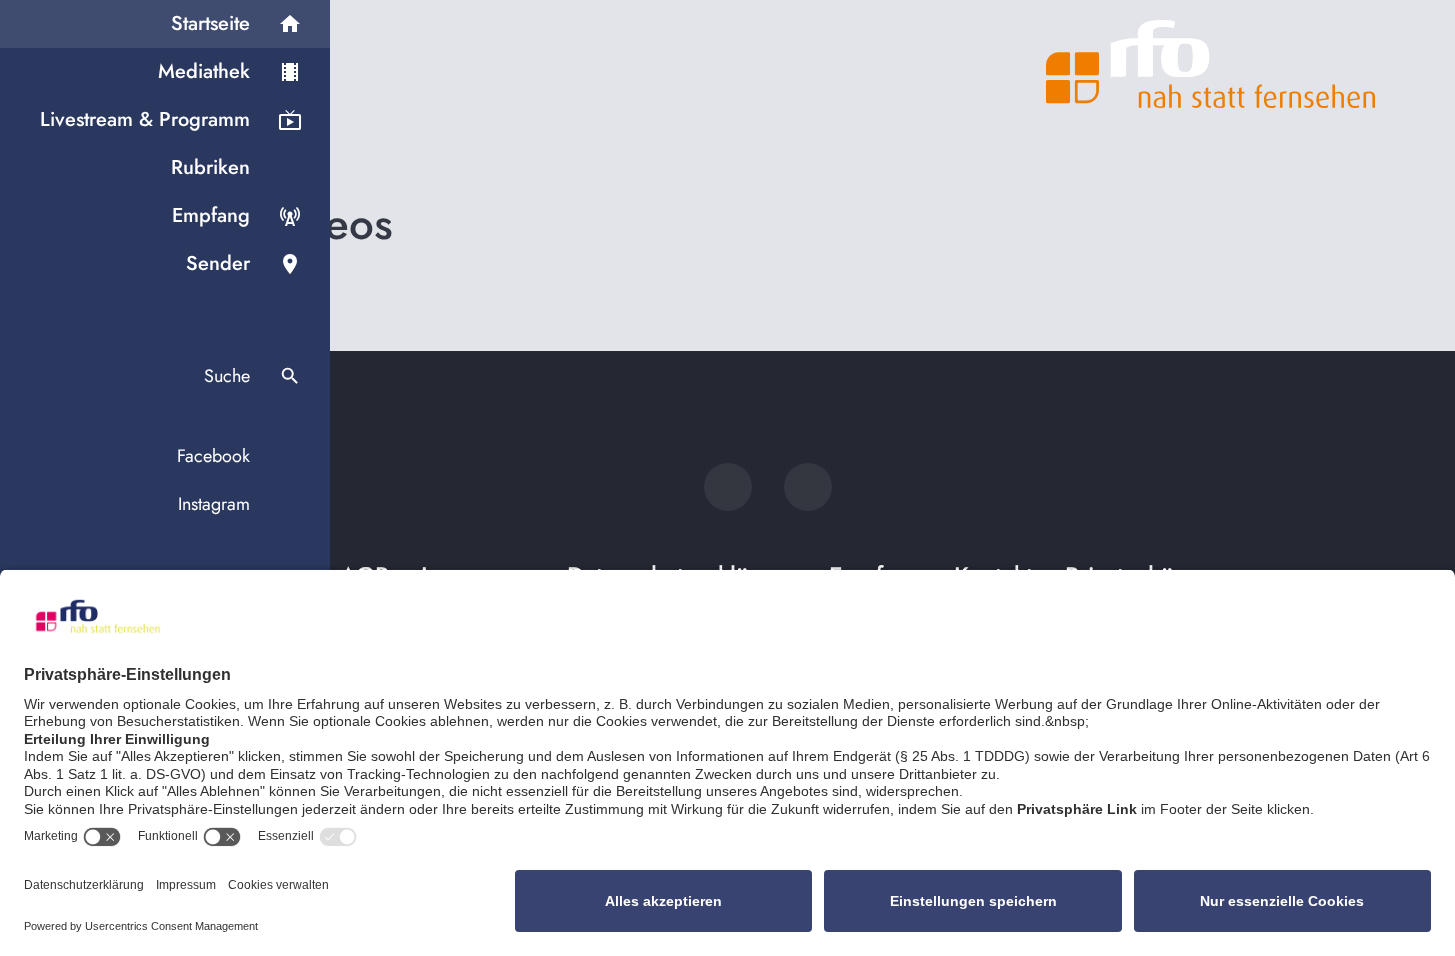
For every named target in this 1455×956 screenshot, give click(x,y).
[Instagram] (808, 487)
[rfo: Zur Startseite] (1211, 64)
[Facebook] (728, 487)
